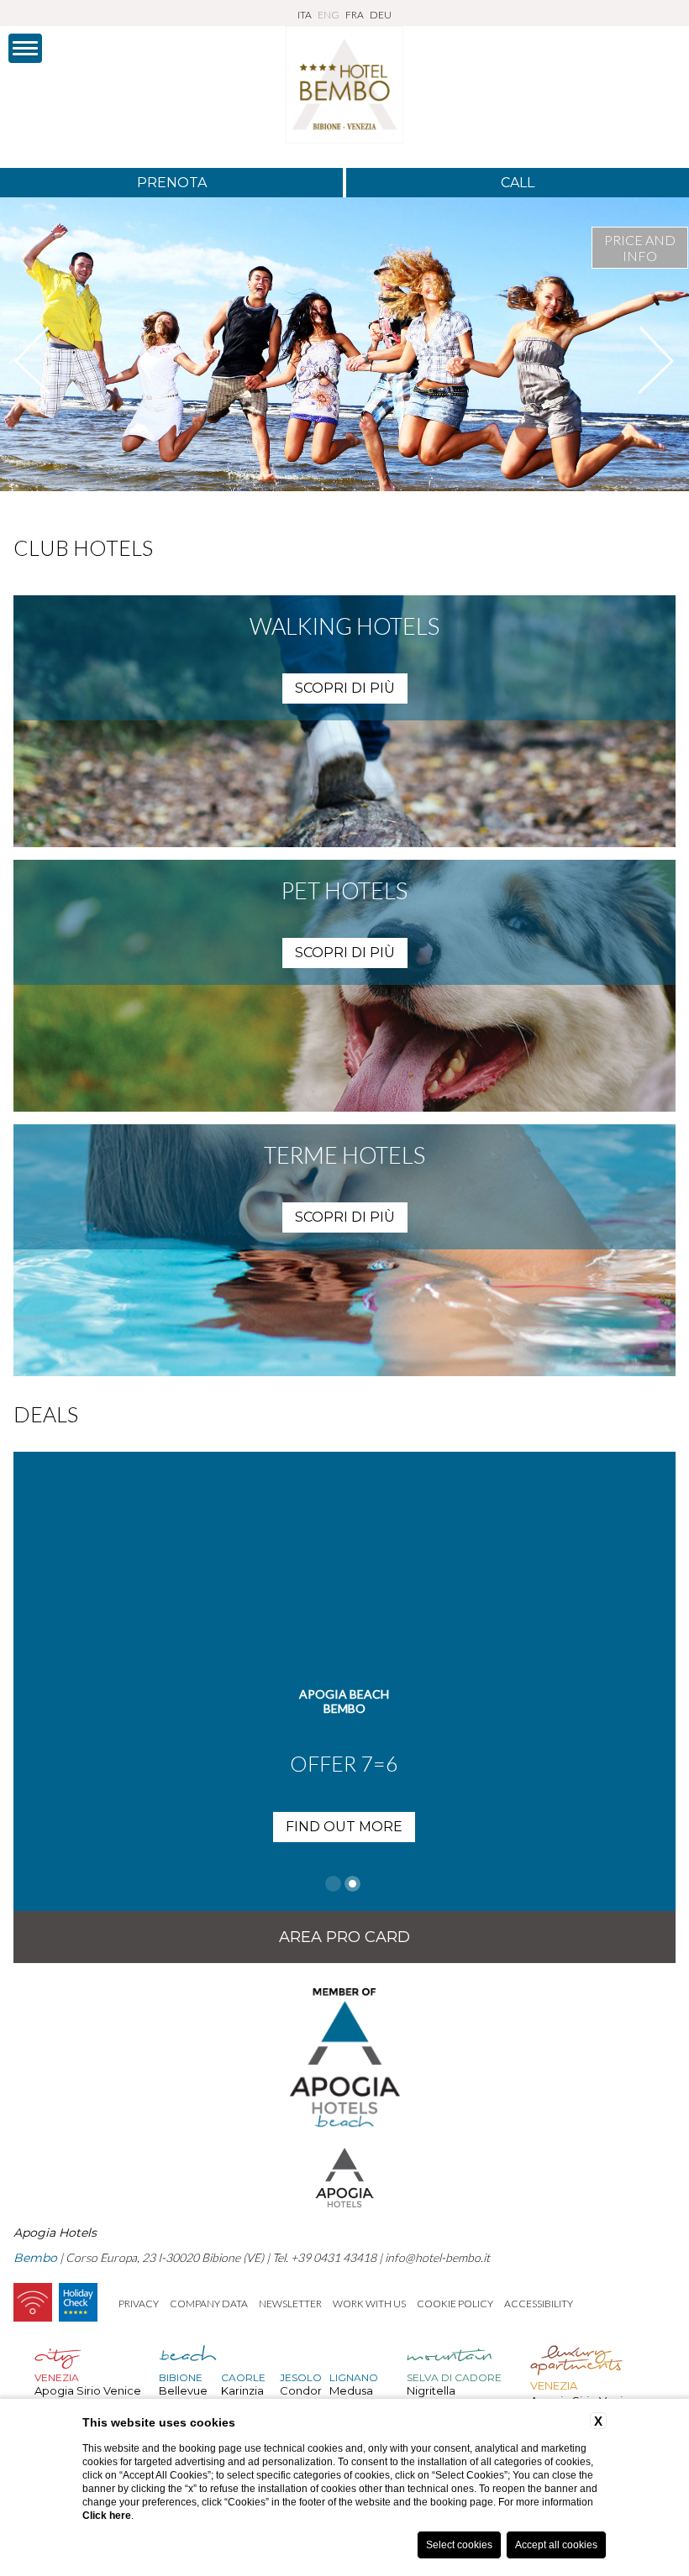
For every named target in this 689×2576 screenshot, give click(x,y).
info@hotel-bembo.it (437, 2257)
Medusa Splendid (354, 2397)
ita (305, 15)
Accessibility (539, 2304)
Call (518, 183)
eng (329, 15)
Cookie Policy (455, 2304)
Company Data (209, 2304)
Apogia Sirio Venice (88, 2390)
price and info (640, 248)
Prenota (172, 183)
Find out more (344, 1827)
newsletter (290, 2304)
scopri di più (345, 688)
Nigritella (431, 2390)
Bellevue (183, 2390)
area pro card (344, 1937)
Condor (301, 2390)
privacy (139, 2304)
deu (381, 15)
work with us (369, 2304)
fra (355, 15)
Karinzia (242, 2390)
